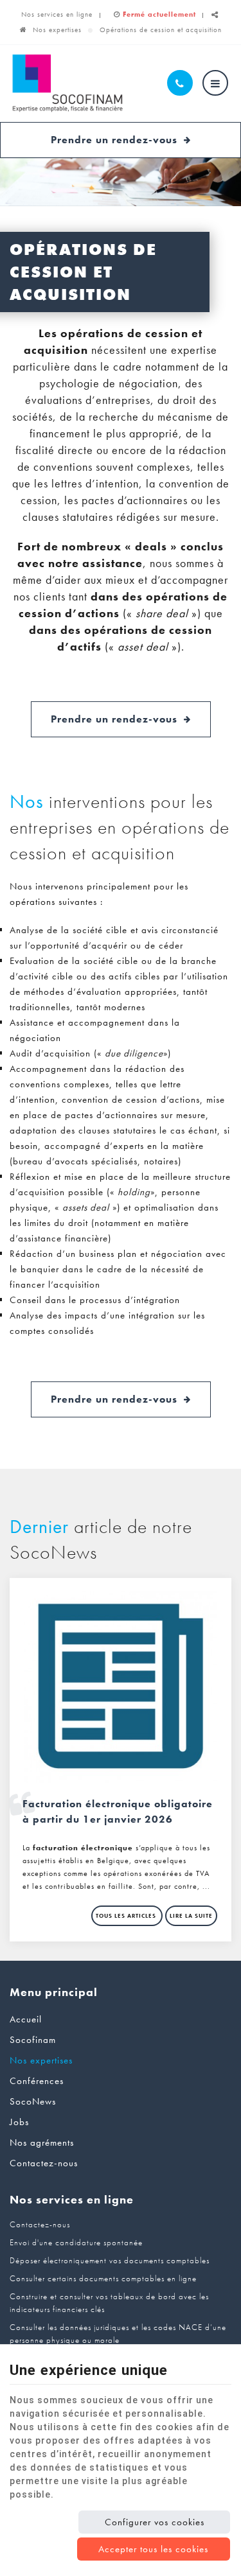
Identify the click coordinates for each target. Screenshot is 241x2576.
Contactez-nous (44, 2163)
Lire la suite (191, 1916)
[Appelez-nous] (180, 83)
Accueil (26, 2019)
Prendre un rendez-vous (114, 140)
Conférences (37, 2081)
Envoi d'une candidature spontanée (76, 2242)
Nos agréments (42, 2142)
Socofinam (33, 2040)
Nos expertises (57, 30)
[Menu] (215, 83)
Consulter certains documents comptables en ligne (103, 2278)
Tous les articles (127, 1916)
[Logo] (67, 83)
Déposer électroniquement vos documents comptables (110, 2260)
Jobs (19, 2122)
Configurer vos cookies (155, 2522)
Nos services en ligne (57, 14)
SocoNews (33, 2101)
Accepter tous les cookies (153, 2549)
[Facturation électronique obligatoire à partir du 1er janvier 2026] (121, 1686)
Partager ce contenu (215, 20)
